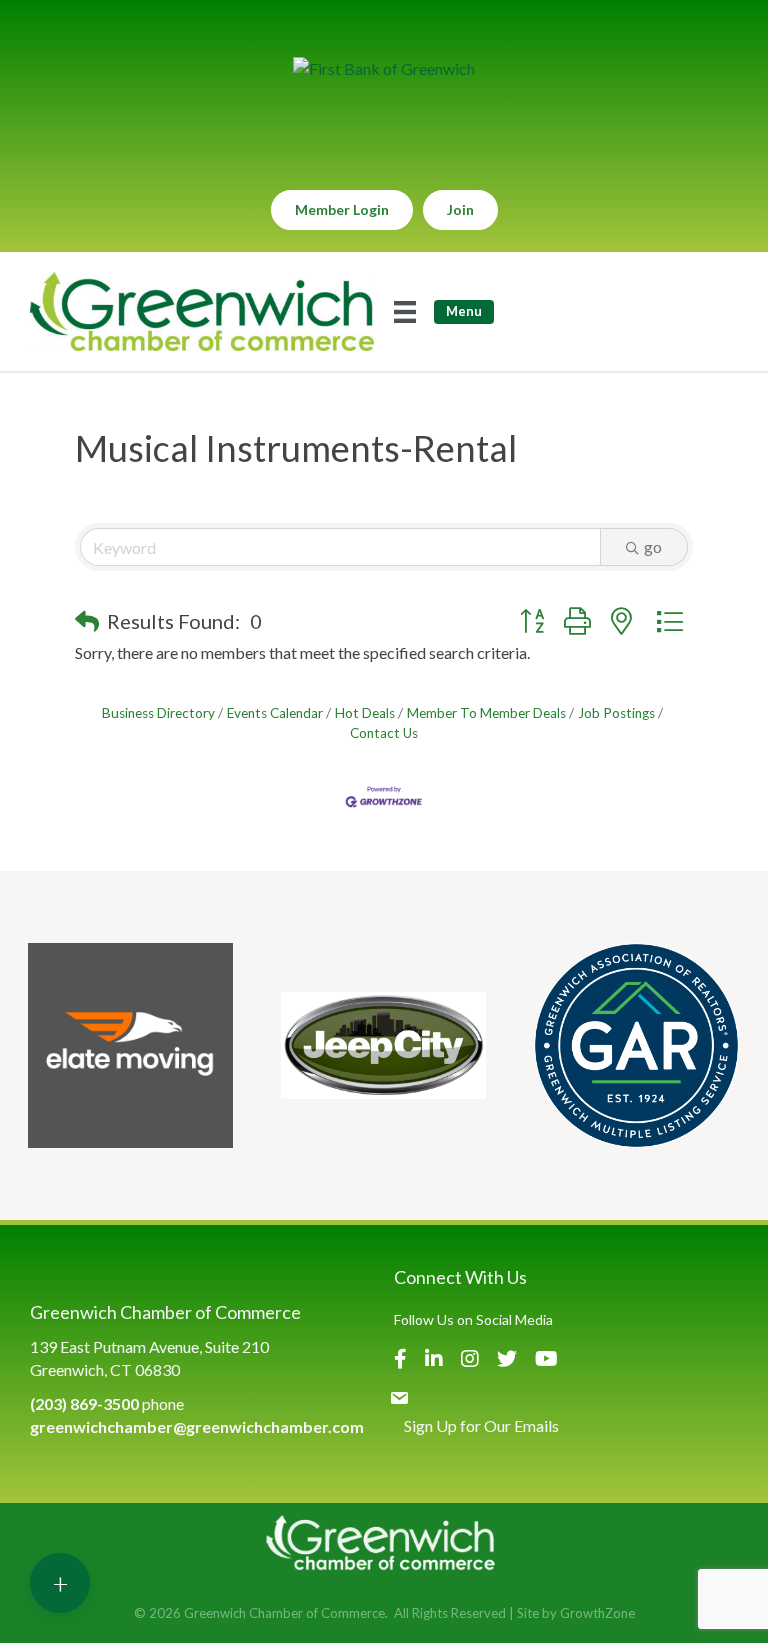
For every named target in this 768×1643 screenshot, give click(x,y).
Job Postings (616, 713)
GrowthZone (597, 1613)
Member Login (342, 209)
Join (460, 209)
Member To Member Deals (486, 713)
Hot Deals (365, 713)
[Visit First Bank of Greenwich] (384, 68)
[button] (87, 621)
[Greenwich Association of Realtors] (636, 1045)
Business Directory (158, 713)
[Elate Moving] (130, 1045)
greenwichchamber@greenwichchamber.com (197, 1426)
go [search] (653, 546)
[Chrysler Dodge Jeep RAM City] (383, 1045)
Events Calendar (275, 713)
